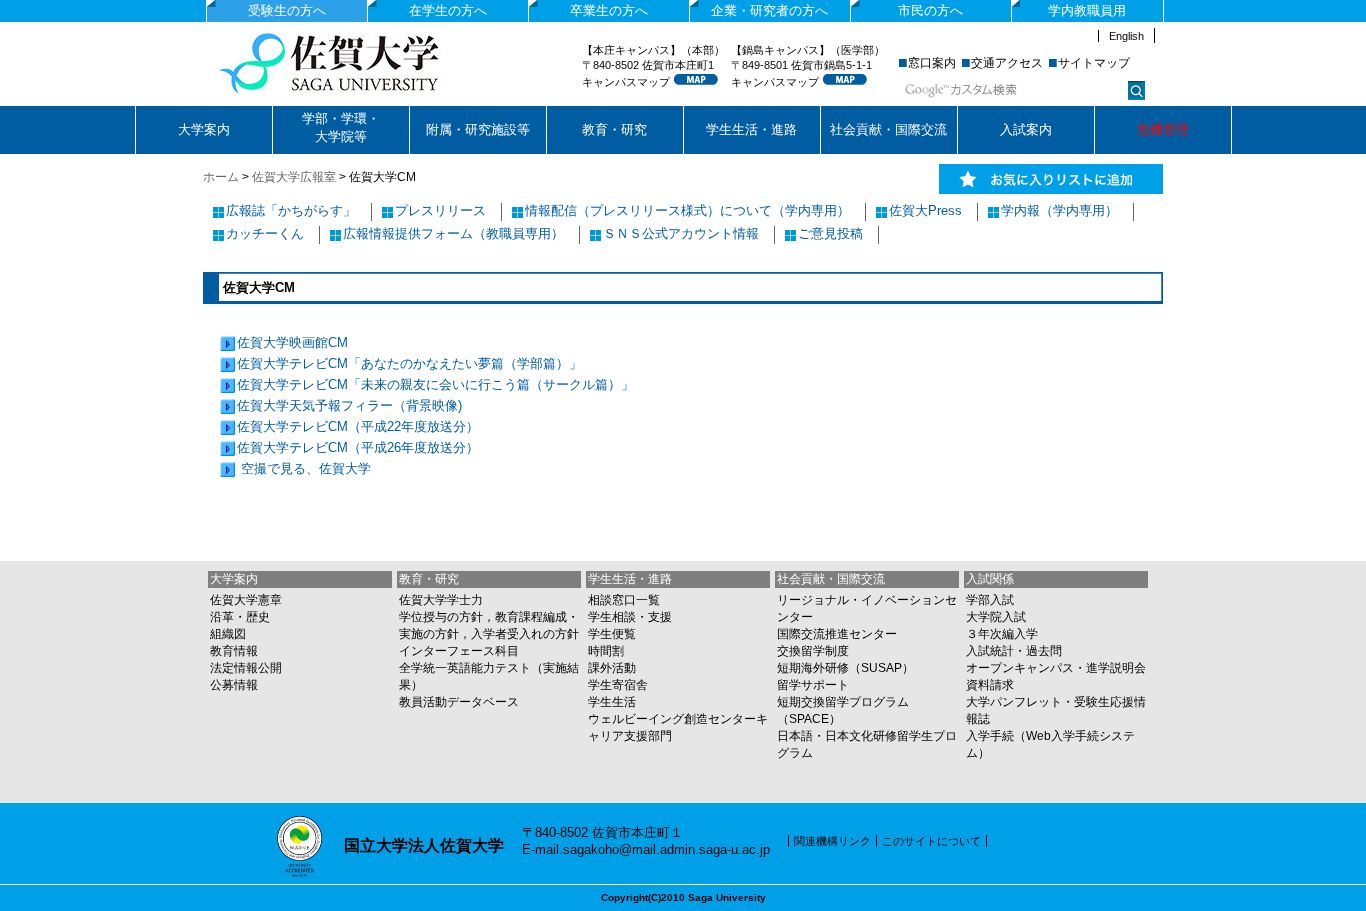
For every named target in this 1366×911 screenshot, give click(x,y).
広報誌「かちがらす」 (291, 210)
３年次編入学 (1002, 634)
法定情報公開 (246, 668)
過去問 (1044, 651)
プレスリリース (440, 210)
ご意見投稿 (830, 233)
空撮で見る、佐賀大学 (304, 468)
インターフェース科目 (459, 651)
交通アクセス (1007, 63)
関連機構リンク (832, 841)
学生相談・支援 (630, 617)
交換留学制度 (813, 651)
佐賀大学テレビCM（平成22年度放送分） (358, 426)
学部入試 (990, 600)
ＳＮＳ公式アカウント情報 (681, 233)
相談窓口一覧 (624, 600)
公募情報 (234, 685)
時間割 (606, 651)
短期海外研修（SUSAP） (845, 668)
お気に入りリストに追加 (1051, 179)
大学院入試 (996, 617)
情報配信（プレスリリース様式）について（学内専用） (687, 210)
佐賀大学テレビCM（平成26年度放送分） (358, 447)
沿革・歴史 (240, 617)
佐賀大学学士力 (441, 600)
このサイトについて (931, 841)
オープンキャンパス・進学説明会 (1056, 668)
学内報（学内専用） (1059, 210)
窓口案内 (932, 63)
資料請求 (990, 685)
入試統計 (990, 651)
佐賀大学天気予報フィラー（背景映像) (349, 405)
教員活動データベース (459, 702)
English (1126, 36)
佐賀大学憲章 (246, 600)
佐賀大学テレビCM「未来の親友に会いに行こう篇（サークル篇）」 (435, 384)
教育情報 (234, 651)
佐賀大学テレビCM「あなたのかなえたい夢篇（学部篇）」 (409, 363)
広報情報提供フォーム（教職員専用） (453, 233)
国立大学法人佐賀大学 (364, 63)
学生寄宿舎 (618, 685)
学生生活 (612, 702)
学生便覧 (612, 634)
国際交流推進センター (837, 634)
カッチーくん (265, 233)
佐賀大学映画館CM (292, 342)
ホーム (221, 177)
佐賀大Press (925, 210)
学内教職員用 (1087, 10)
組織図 (228, 634)
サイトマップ (1094, 63)
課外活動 (612, 668)
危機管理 (1163, 129)
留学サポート (813, 685)
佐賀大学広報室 (294, 177)
